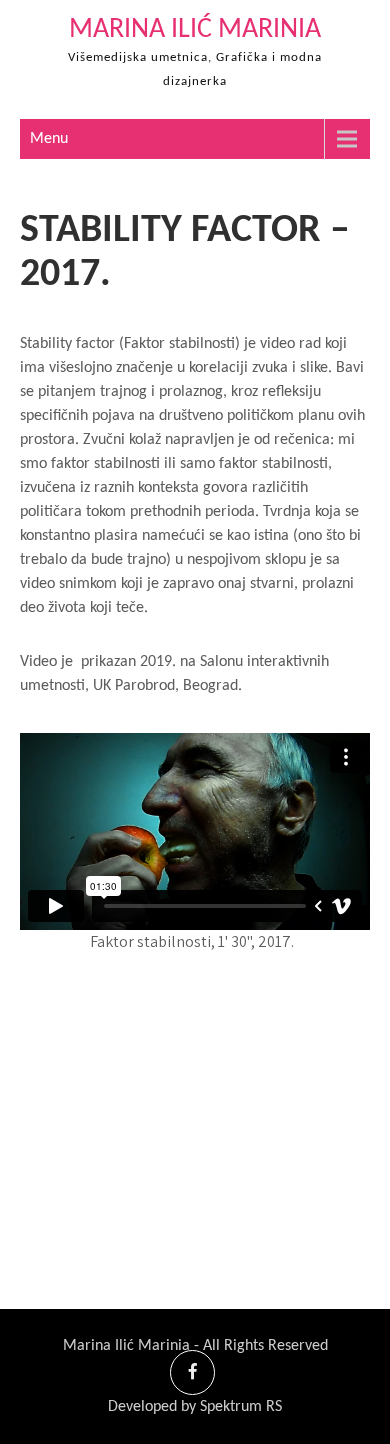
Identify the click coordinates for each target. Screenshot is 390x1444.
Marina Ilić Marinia (195, 30)
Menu (49, 139)
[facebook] (192, 1372)
